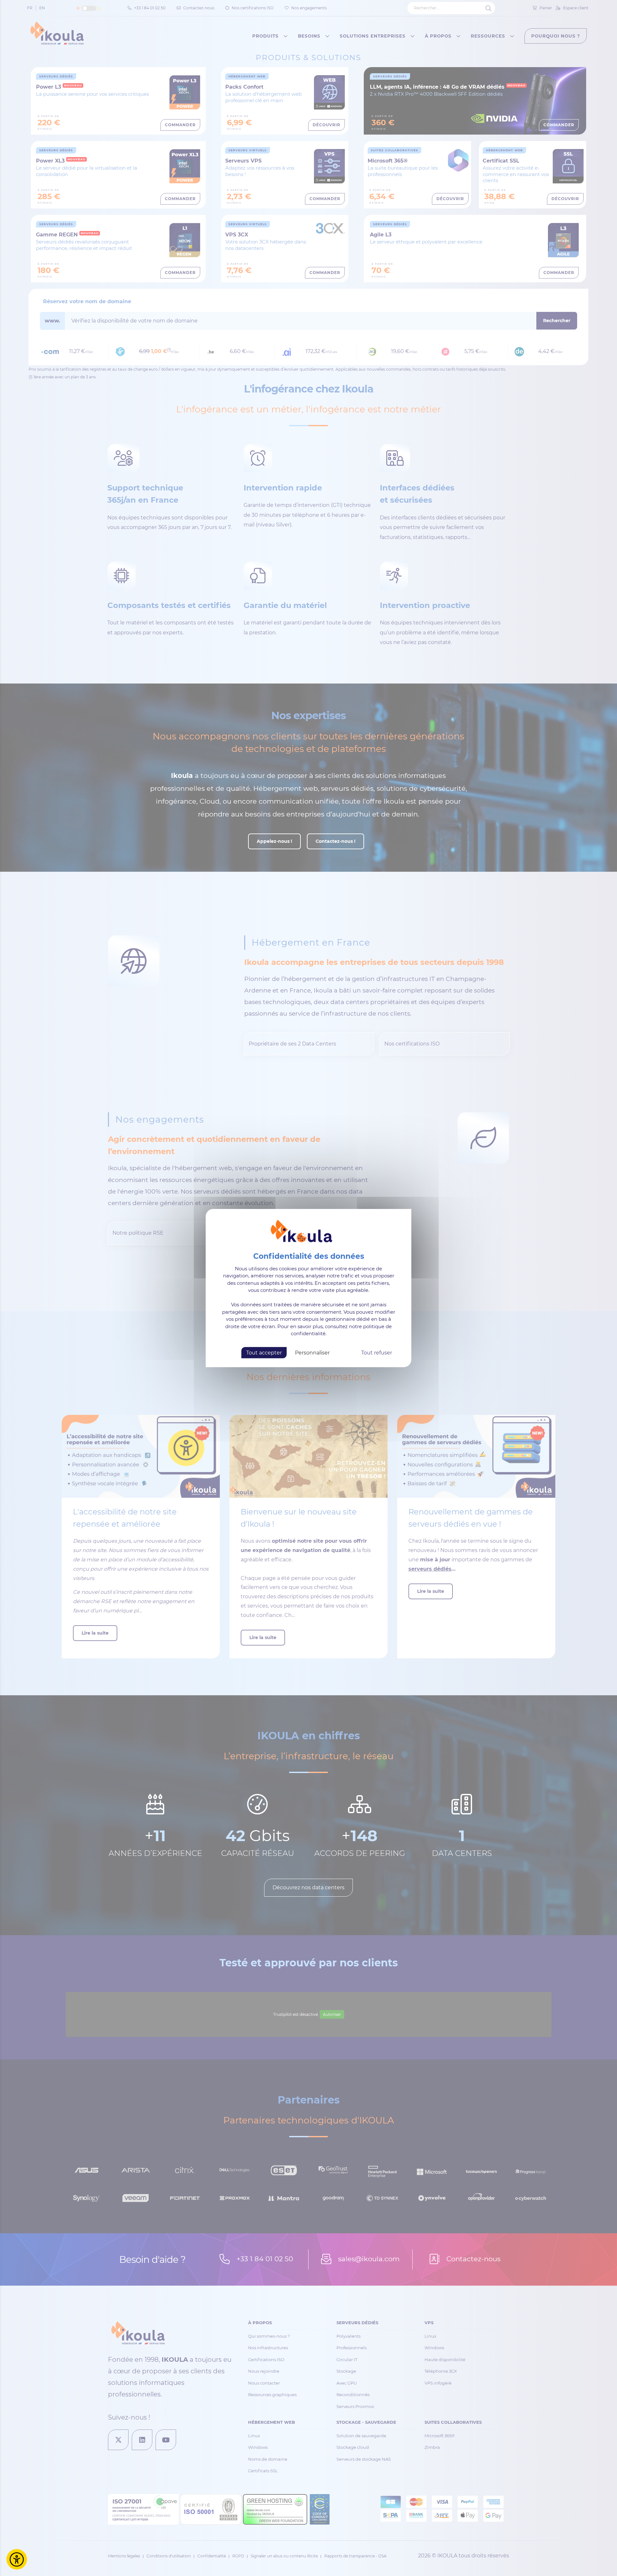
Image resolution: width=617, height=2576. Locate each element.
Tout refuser (377, 1352)
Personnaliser (312, 1352)
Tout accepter (264, 1352)
